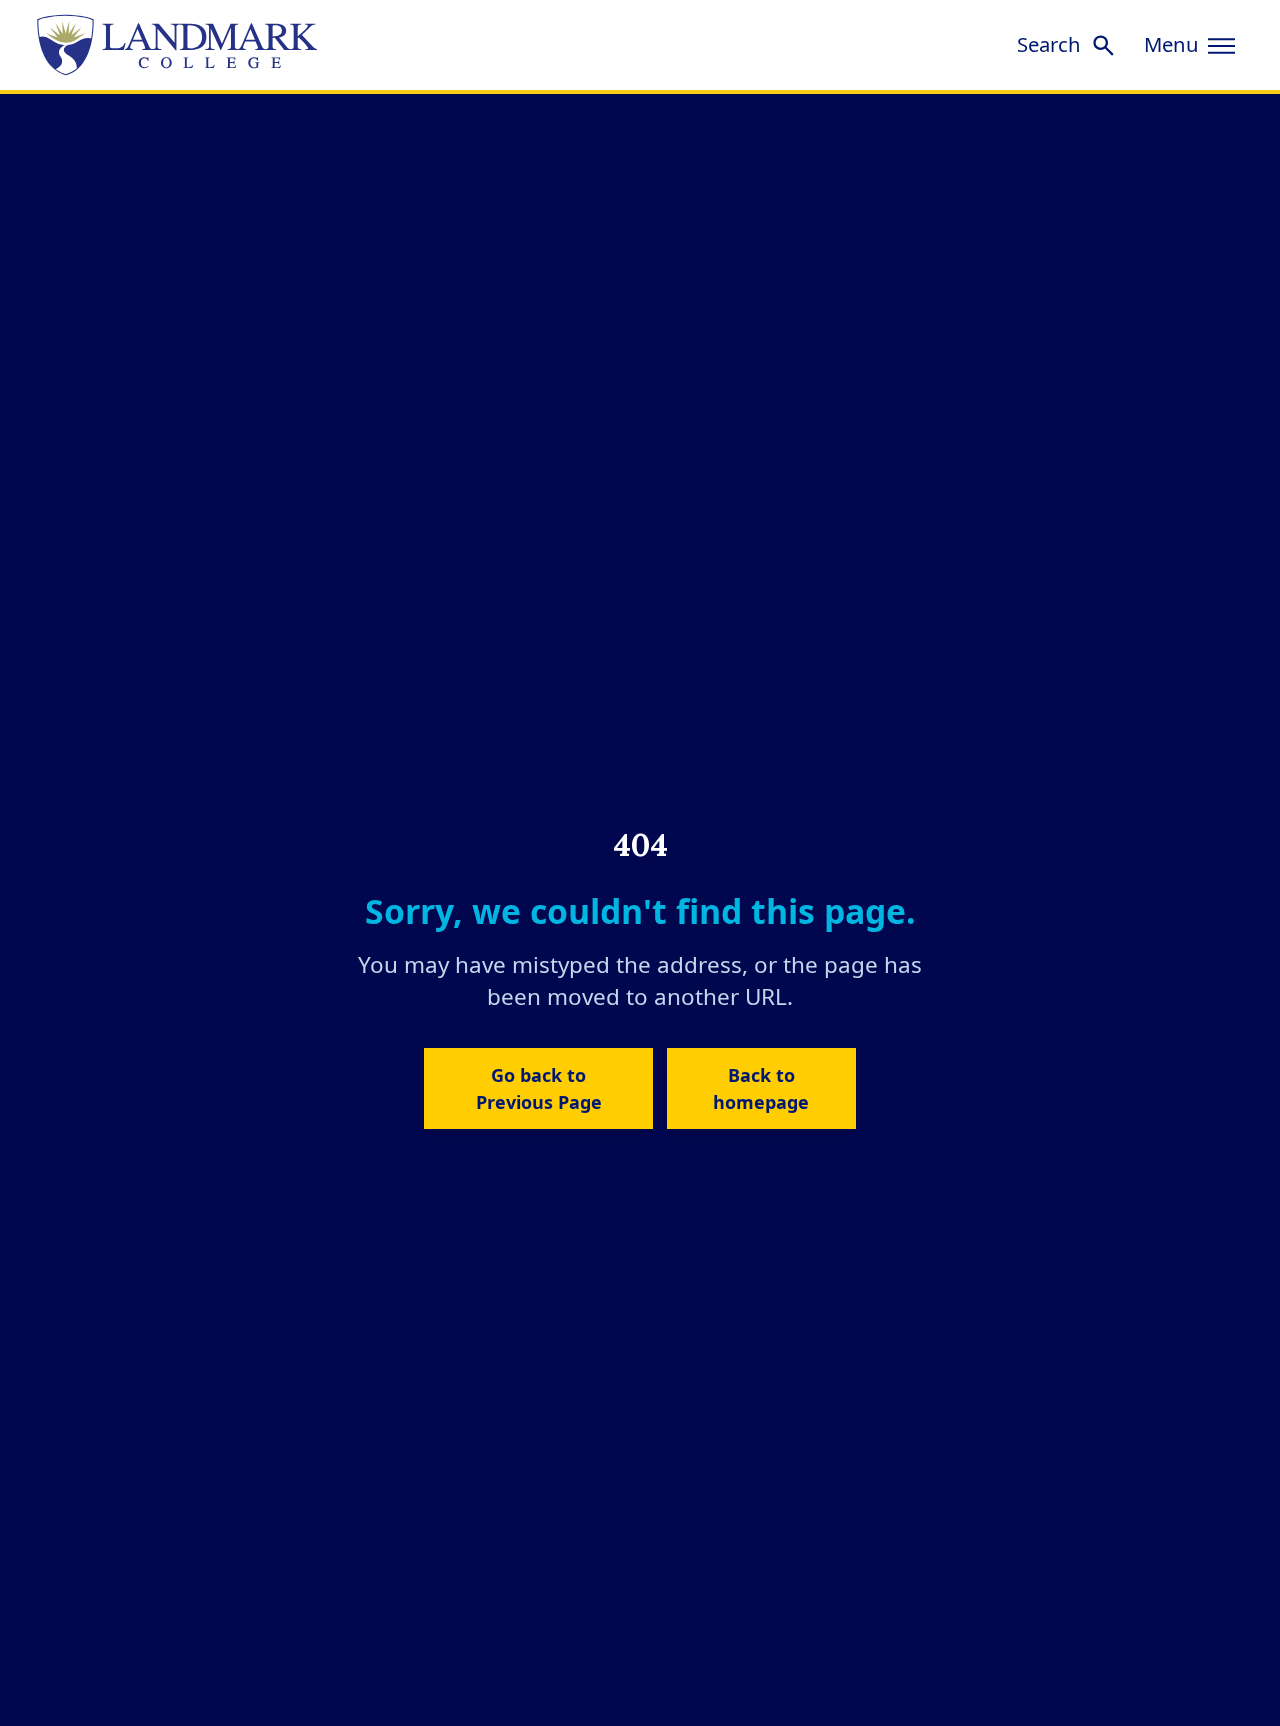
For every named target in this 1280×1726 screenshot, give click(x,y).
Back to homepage (761, 1088)
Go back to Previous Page (539, 1088)
